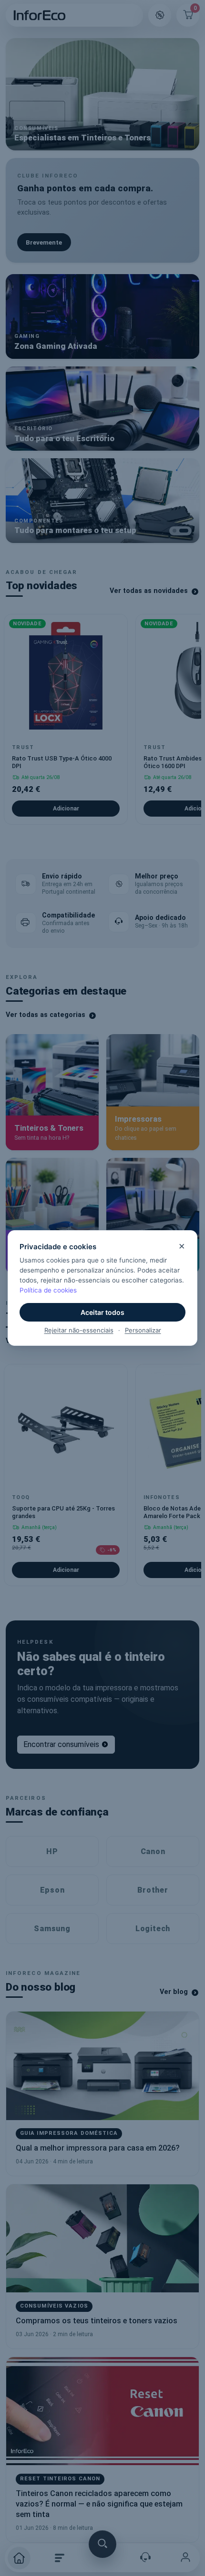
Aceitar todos (102, 1312)
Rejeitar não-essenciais (79, 1330)
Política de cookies (48, 1290)
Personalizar (143, 1330)
